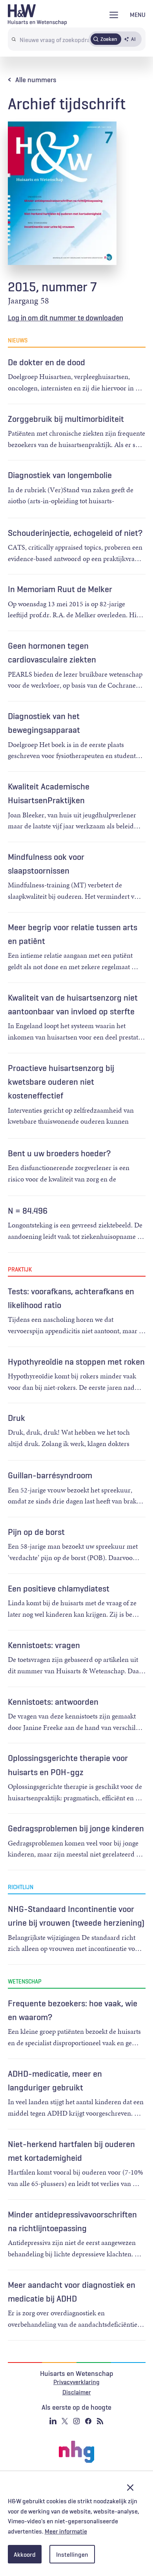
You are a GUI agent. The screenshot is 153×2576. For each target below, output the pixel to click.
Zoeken (109, 39)
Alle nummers (36, 80)
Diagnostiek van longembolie (60, 475)
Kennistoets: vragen (44, 1645)
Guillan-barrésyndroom (50, 1475)
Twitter (65, 2421)
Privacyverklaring (76, 2382)
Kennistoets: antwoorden (53, 1702)
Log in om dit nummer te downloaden (66, 318)
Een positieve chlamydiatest (59, 1588)
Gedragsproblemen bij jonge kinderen (76, 1828)
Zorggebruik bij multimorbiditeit (66, 419)
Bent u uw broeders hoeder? (59, 1153)
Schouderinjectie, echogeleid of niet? (75, 533)
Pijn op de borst (36, 1532)
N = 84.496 (28, 1211)
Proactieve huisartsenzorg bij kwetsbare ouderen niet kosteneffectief (61, 1082)
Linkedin (53, 2421)
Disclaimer (77, 2392)
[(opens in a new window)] (76, 2452)
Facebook (88, 2421)
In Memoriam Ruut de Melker (60, 589)
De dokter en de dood (46, 362)
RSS (100, 2421)
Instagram (76, 2421)
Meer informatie (66, 2531)
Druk (16, 1418)
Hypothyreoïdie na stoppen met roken (76, 1362)
